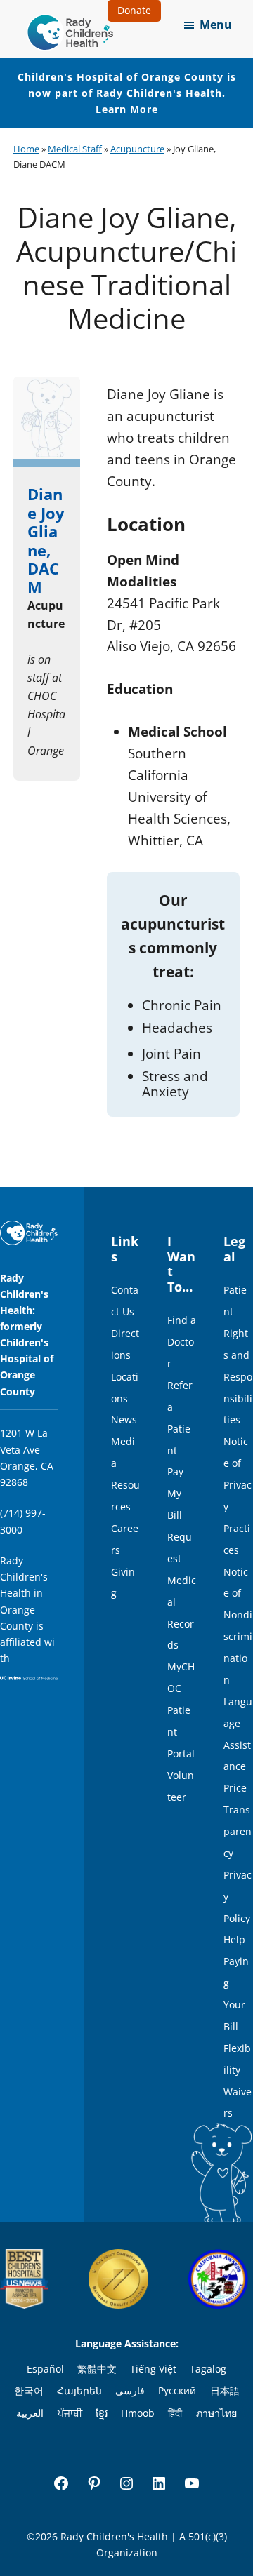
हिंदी (175, 2413)
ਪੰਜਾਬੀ (70, 2413)
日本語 (225, 2390)
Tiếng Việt (153, 2369)
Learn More (127, 109)
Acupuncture (137, 149)
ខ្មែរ (102, 2413)
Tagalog (208, 2369)
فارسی (130, 2390)
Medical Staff (75, 149)
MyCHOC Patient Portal (181, 1710)
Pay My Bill (175, 1493)
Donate (134, 10)
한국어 (29, 2390)
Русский (177, 2390)
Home (26, 149)
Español (45, 2369)
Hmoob (138, 2413)
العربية (30, 2413)
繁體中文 (97, 2369)
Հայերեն (79, 2390)
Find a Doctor (182, 1342)
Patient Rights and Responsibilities (238, 1355)
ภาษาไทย (216, 2413)
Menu (216, 25)
